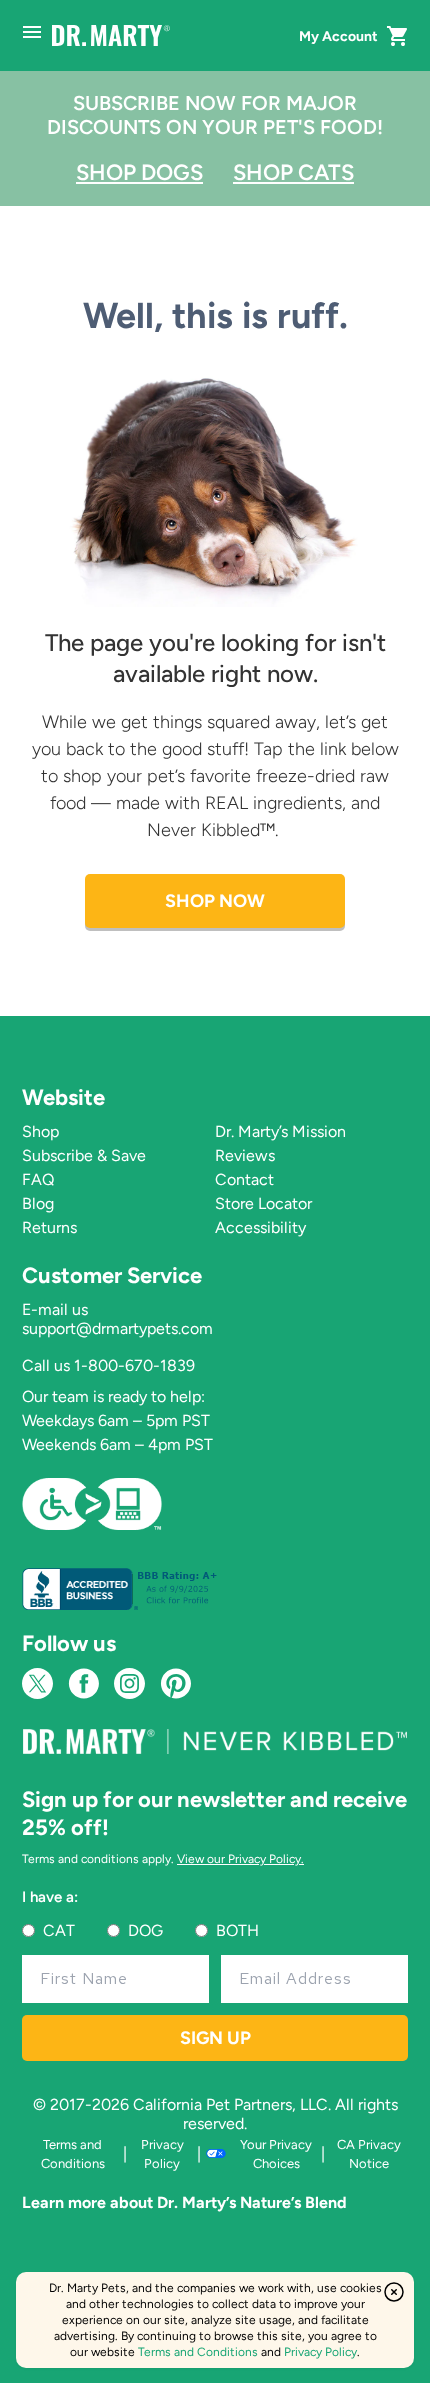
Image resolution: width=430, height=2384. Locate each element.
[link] (92, 1502)
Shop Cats (293, 172)
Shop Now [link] (215, 901)
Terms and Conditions (198, 2352)
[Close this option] (394, 2292)
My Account (338, 36)
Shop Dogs (139, 172)
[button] (398, 36)
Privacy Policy (320, 2352)
